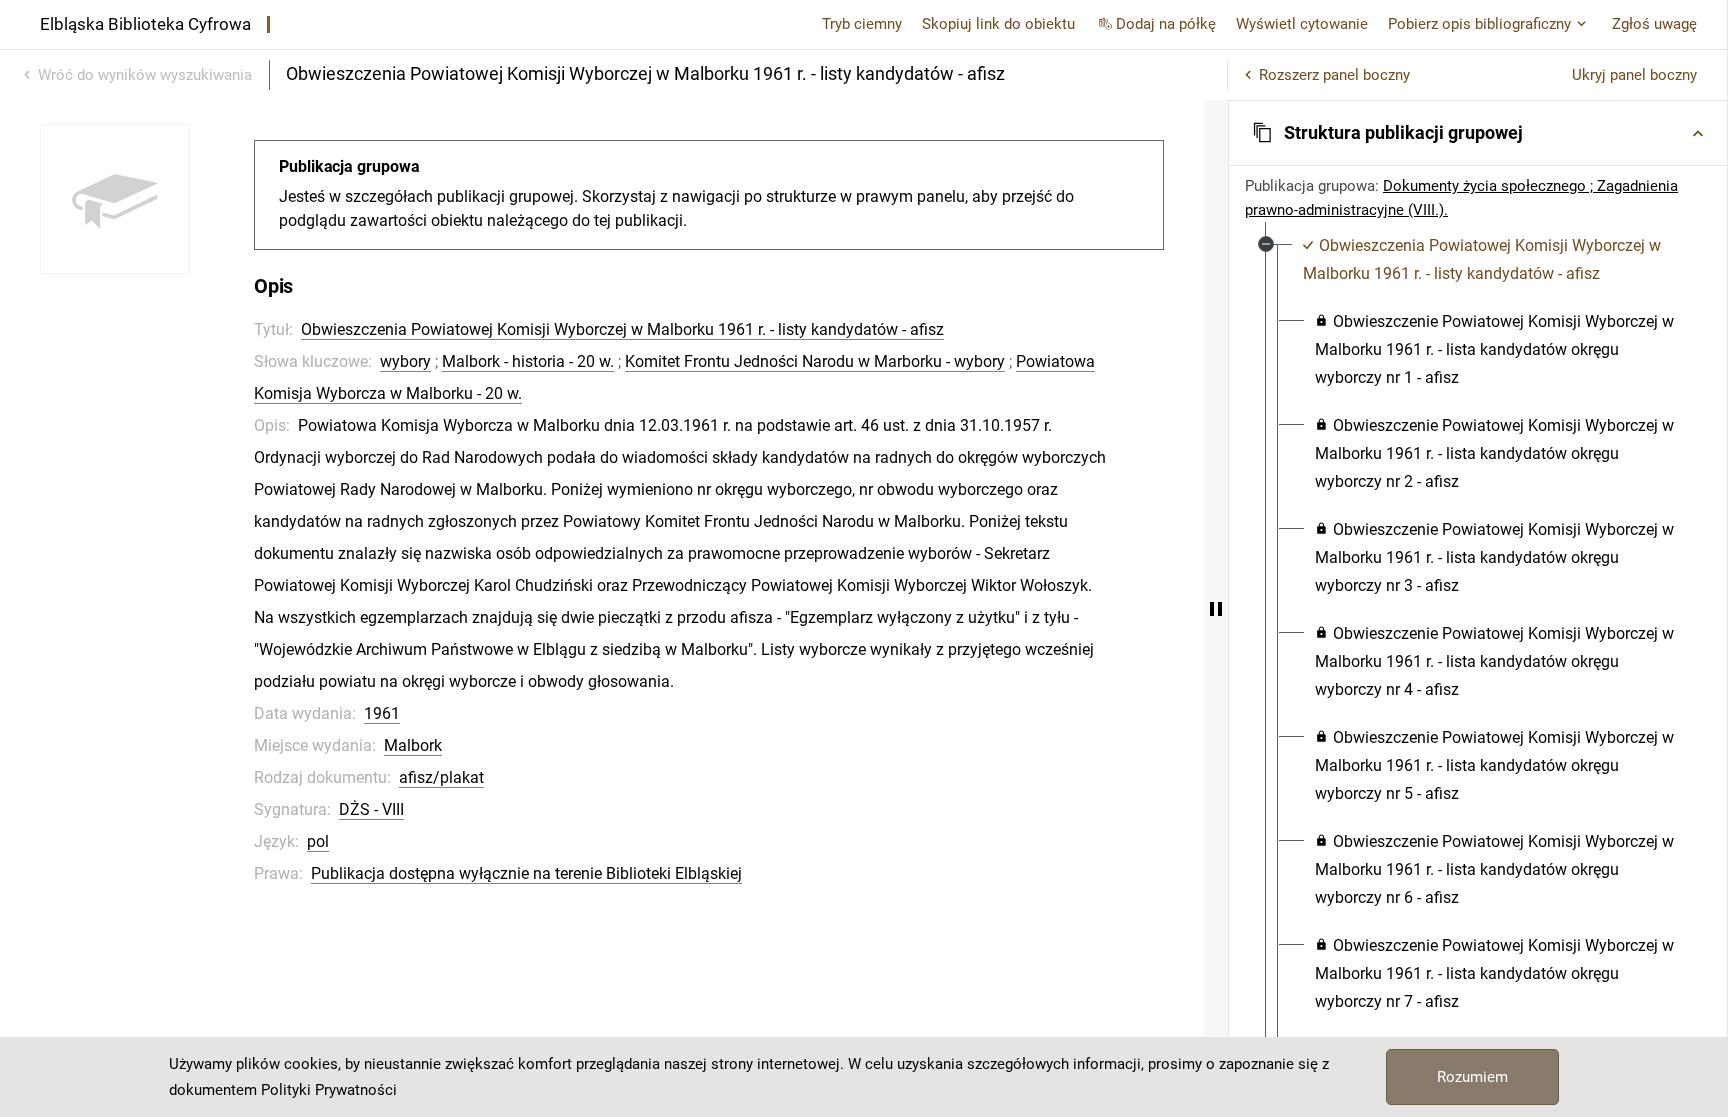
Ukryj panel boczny (1634, 75)
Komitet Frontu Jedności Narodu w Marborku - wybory (815, 361)
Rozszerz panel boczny (1334, 75)
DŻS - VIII (371, 809)
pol (318, 841)
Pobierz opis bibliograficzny (1479, 24)
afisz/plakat (441, 777)
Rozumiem (1472, 1077)
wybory (405, 361)
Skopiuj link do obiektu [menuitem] (998, 24)
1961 (382, 713)
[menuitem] (1489, 260)
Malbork (413, 745)
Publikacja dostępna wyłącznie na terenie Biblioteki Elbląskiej (526, 873)
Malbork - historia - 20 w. (528, 361)
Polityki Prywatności (329, 1090)
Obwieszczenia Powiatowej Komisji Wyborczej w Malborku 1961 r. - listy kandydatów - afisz (622, 329)
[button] (1478, 133)
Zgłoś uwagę (1654, 24)
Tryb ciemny (862, 24)
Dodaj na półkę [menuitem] (1166, 24)
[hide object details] (1216, 608)
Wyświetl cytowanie (1302, 24)
